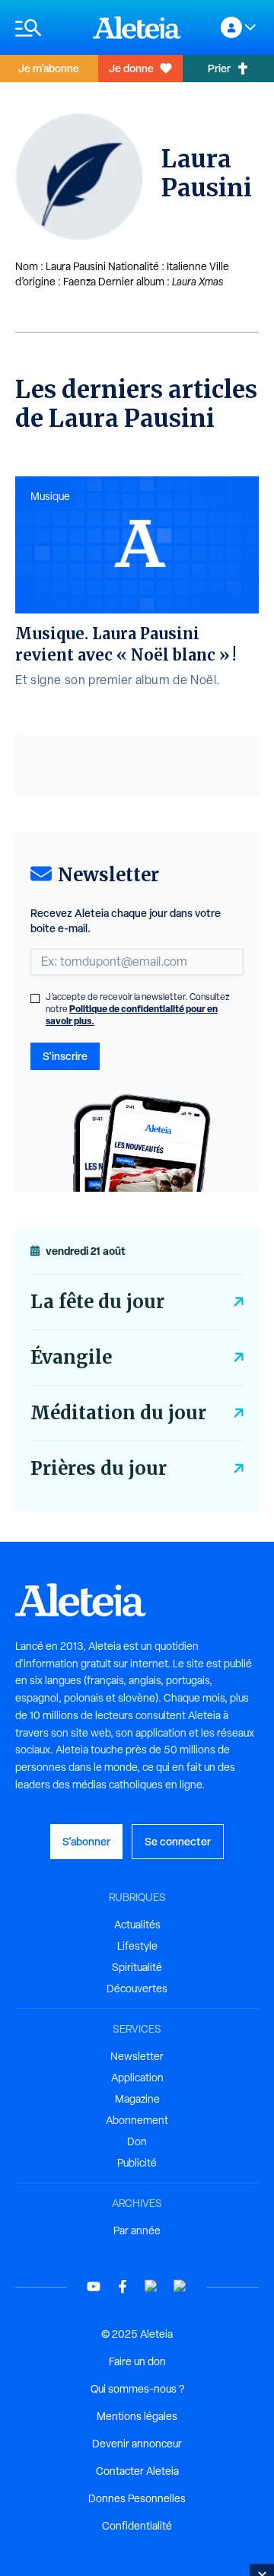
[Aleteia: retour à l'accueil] (137, 27)
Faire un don (137, 2361)
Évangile (71, 1357)
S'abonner (86, 1841)
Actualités (137, 1925)
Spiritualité (137, 1967)
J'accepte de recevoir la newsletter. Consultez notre (138, 1009)
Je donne (131, 68)
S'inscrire (65, 1056)
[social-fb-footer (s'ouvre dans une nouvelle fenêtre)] (123, 2286)
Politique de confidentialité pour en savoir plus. (132, 1015)
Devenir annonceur (137, 2444)
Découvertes (137, 1989)
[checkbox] (35, 998)
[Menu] (46, 28)
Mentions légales (137, 2416)
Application (137, 2078)
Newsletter (137, 2056)
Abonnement (137, 2120)
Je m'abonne (49, 68)
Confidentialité (137, 2526)
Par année (137, 2231)
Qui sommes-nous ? (137, 2389)
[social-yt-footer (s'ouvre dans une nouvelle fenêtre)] (94, 2286)
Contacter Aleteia (137, 2471)
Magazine (137, 2099)
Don (137, 2141)
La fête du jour (97, 1302)
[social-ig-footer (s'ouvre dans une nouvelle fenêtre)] (180, 2286)
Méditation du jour (118, 1413)
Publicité (137, 2163)
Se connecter (178, 1841)
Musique (50, 496)
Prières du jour (99, 1468)
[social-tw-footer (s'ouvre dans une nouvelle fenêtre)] (151, 2286)
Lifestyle (137, 1946)
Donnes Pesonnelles (137, 2498)
